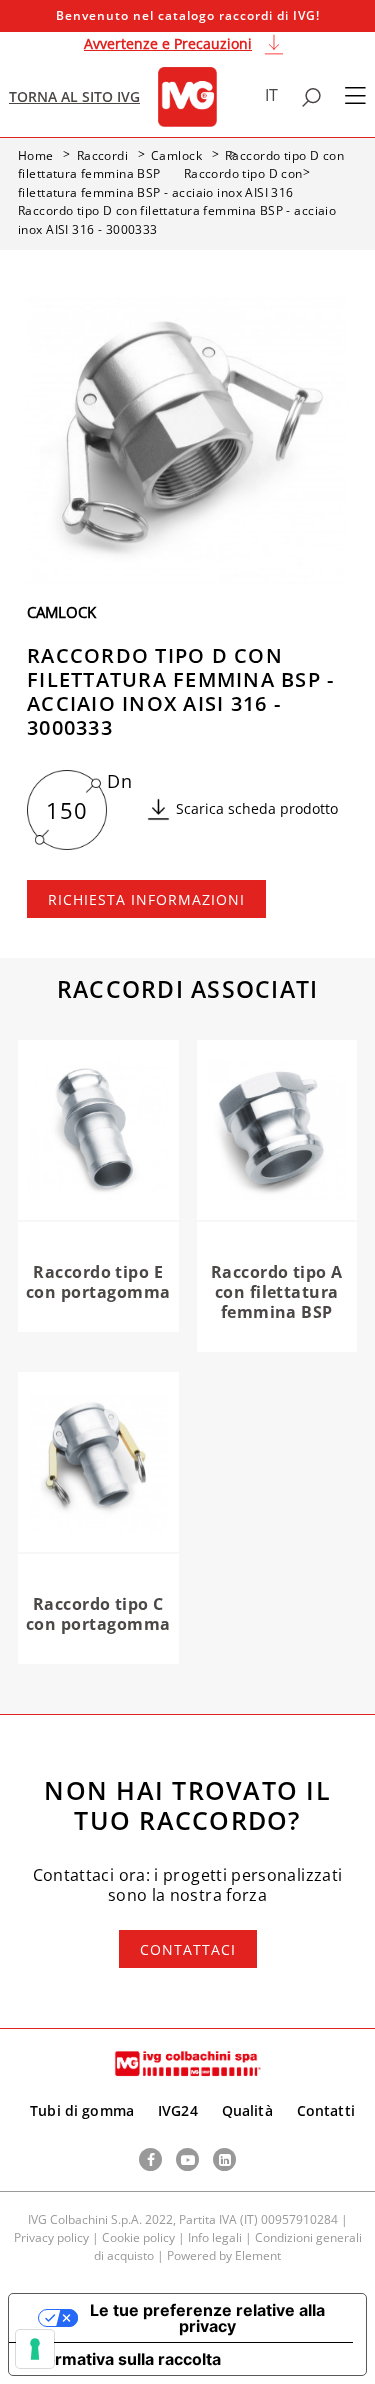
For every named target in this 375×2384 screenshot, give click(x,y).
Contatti (326, 2110)
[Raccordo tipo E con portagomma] (98, 1131)
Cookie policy (138, 2237)
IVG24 (178, 2110)
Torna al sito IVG (74, 96)
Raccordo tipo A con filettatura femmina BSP (277, 1292)
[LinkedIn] (224, 2159)
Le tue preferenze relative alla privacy (207, 2318)
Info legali (215, 2237)
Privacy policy (51, 2237)
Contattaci (188, 1949)
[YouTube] (187, 2159)
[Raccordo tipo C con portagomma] (98, 1463)
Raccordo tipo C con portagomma (98, 1614)
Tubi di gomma (82, 2110)
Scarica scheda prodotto (257, 808)
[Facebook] (150, 2159)
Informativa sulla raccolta (123, 2359)
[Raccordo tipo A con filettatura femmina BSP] (277, 1131)
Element (258, 2255)
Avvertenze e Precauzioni (168, 43)
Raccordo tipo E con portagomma (98, 1282)
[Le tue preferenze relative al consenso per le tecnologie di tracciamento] (35, 2349)
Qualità (247, 2110)
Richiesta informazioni (146, 899)
